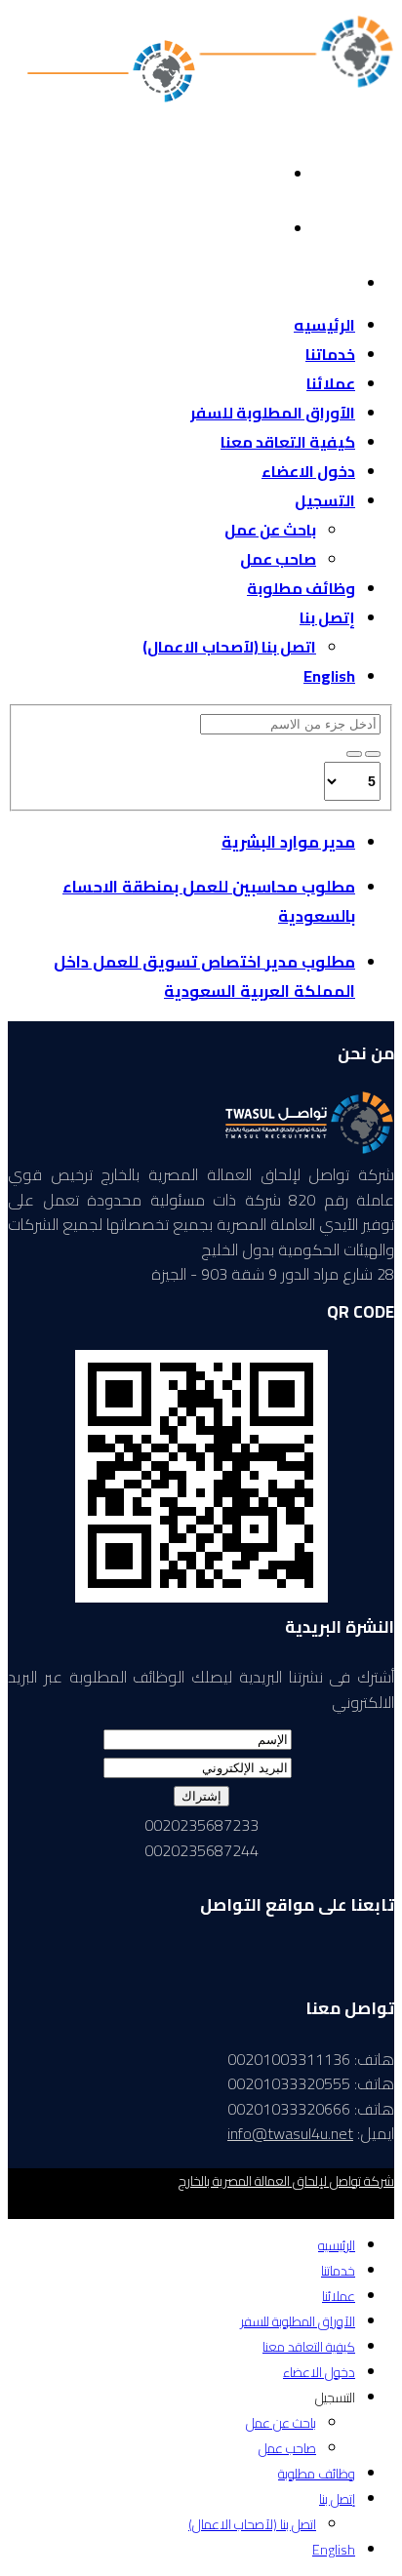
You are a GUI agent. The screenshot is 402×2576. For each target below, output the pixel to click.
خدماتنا (330, 354)
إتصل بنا (327, 617)
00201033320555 (340, 170)
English (329, 676)
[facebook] (259, 156)
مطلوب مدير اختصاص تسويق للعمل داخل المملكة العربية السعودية (204, 976)
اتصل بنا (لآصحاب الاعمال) (229, 647)
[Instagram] (332, 265)
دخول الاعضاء (308, 471)
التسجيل (325, 500)
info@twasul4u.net (338, 220)
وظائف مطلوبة (301, 588)
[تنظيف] (354, 754)
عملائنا (331, 383)
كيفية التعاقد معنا (288, 442)
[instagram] (287, 1979)
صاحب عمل (278, 559)
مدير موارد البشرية (288, 842)
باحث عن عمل (270, 530)
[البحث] (373, 754)
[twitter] (259, 211)
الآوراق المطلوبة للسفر (273, 413)
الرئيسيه (324, 325)
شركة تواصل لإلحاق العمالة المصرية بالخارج (286, 2181)
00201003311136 (340, 195)
